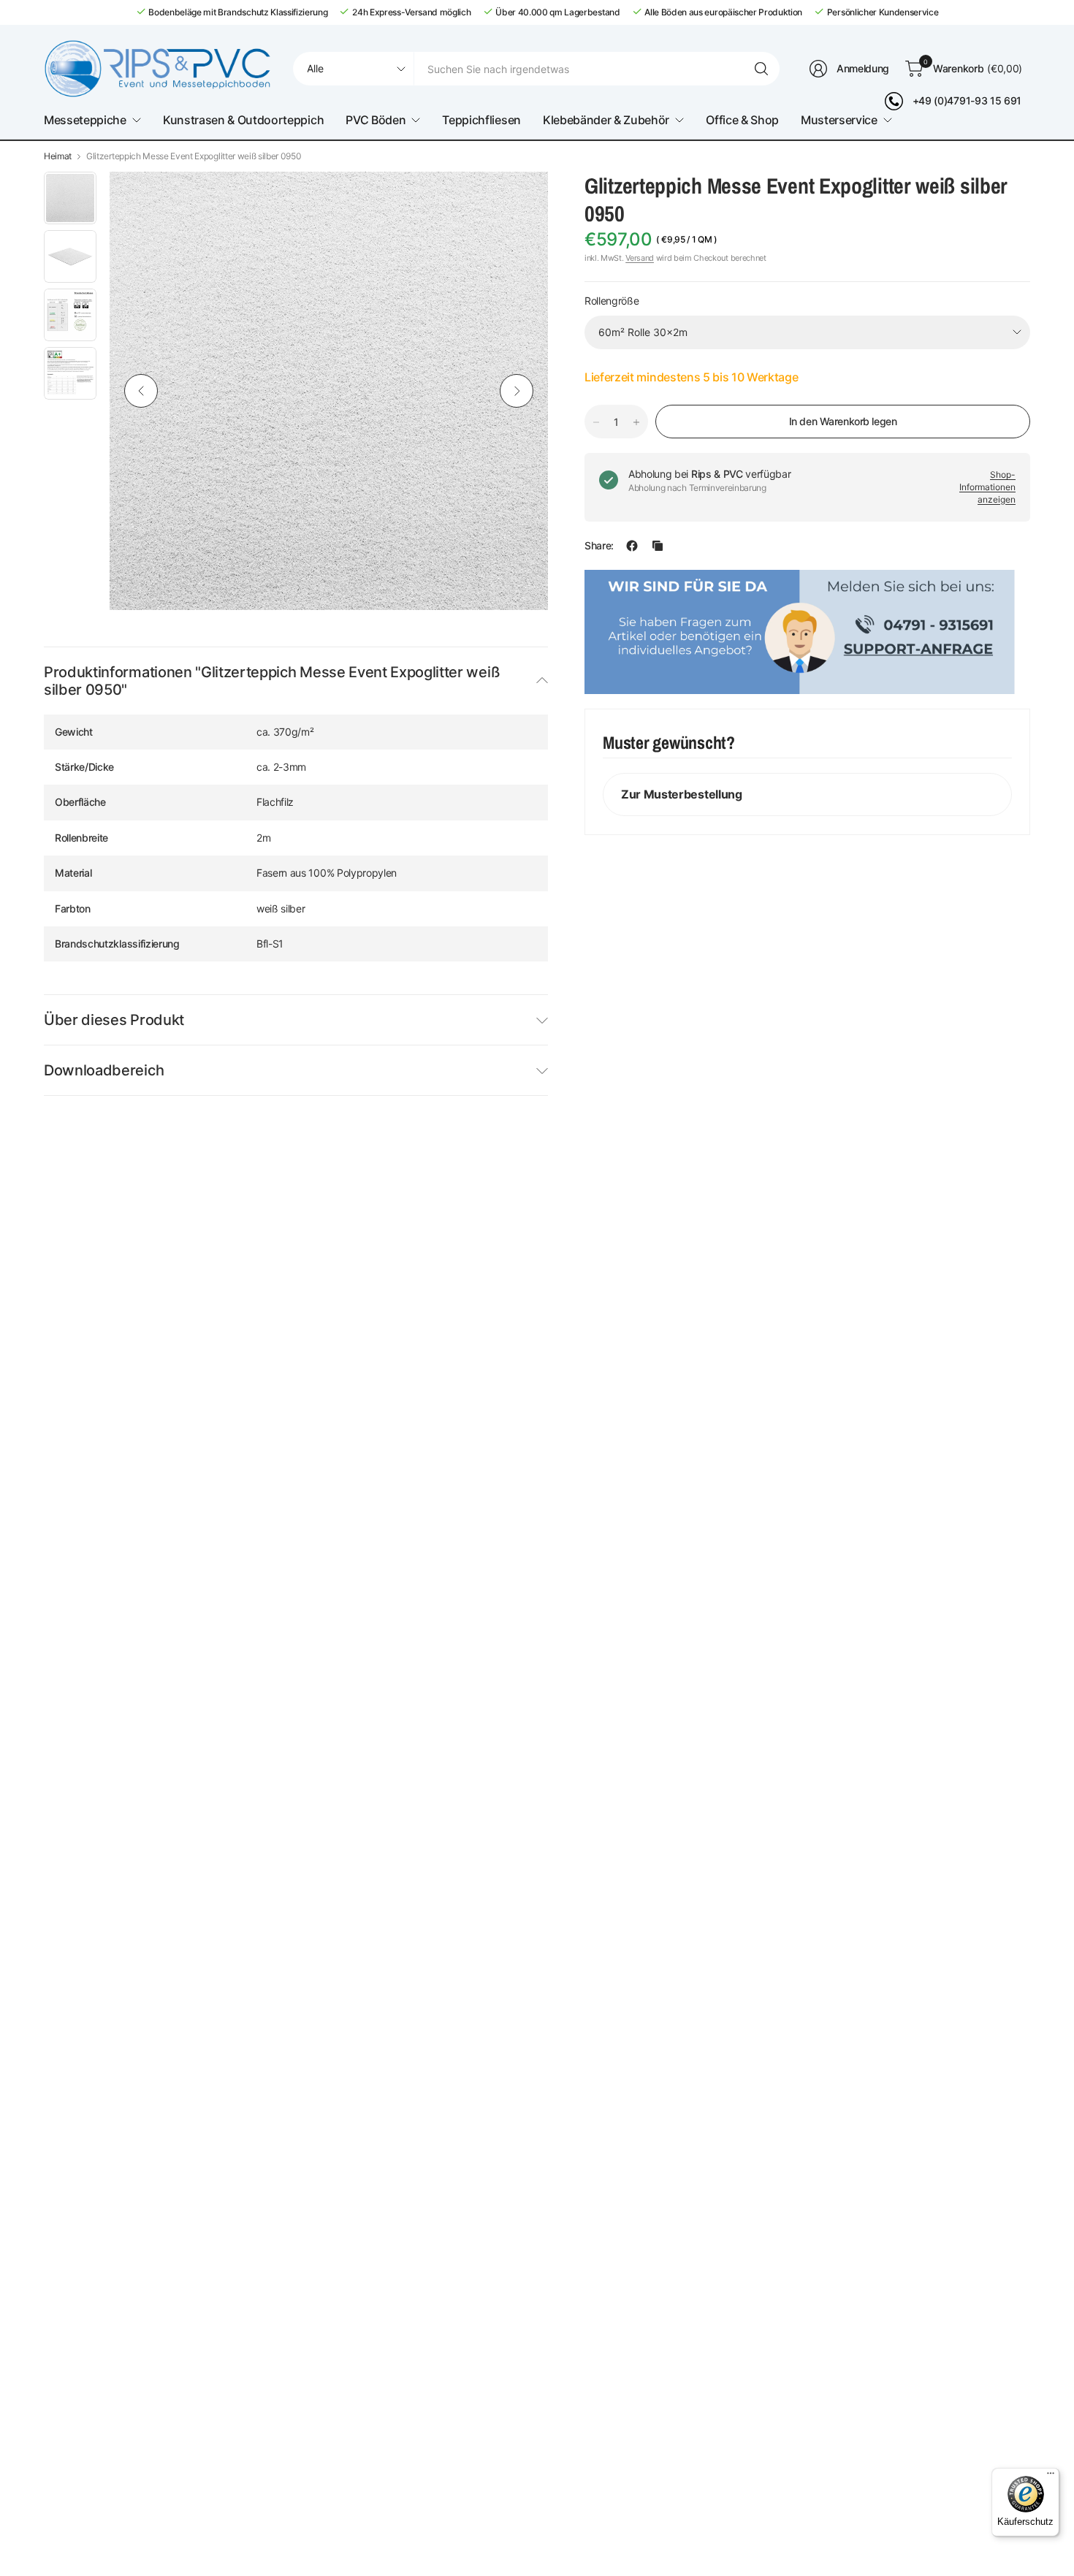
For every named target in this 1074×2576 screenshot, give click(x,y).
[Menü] (1051, 2477)
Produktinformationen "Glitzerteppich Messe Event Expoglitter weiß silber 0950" (272, 681)
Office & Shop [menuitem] (742, 120)
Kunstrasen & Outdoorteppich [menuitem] (243, 120)
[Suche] (761, 69)
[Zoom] (520, 199)
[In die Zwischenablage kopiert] (658, 546)
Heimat (58, 156)
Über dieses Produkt (114, 1020)
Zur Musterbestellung (682, 794)
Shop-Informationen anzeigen (987, 487)
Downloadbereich (104, 1070)
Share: (599, 546)
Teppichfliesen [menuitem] (481, 120)
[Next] (517, 391)
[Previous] (141, 391)
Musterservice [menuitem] (839, 120)
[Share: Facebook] (632, 546)
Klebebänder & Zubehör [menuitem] (606, 120)
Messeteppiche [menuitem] (85, 120)
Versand (640, 258)
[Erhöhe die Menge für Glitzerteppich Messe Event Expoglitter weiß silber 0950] (636, 422)
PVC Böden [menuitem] (376, 120)
